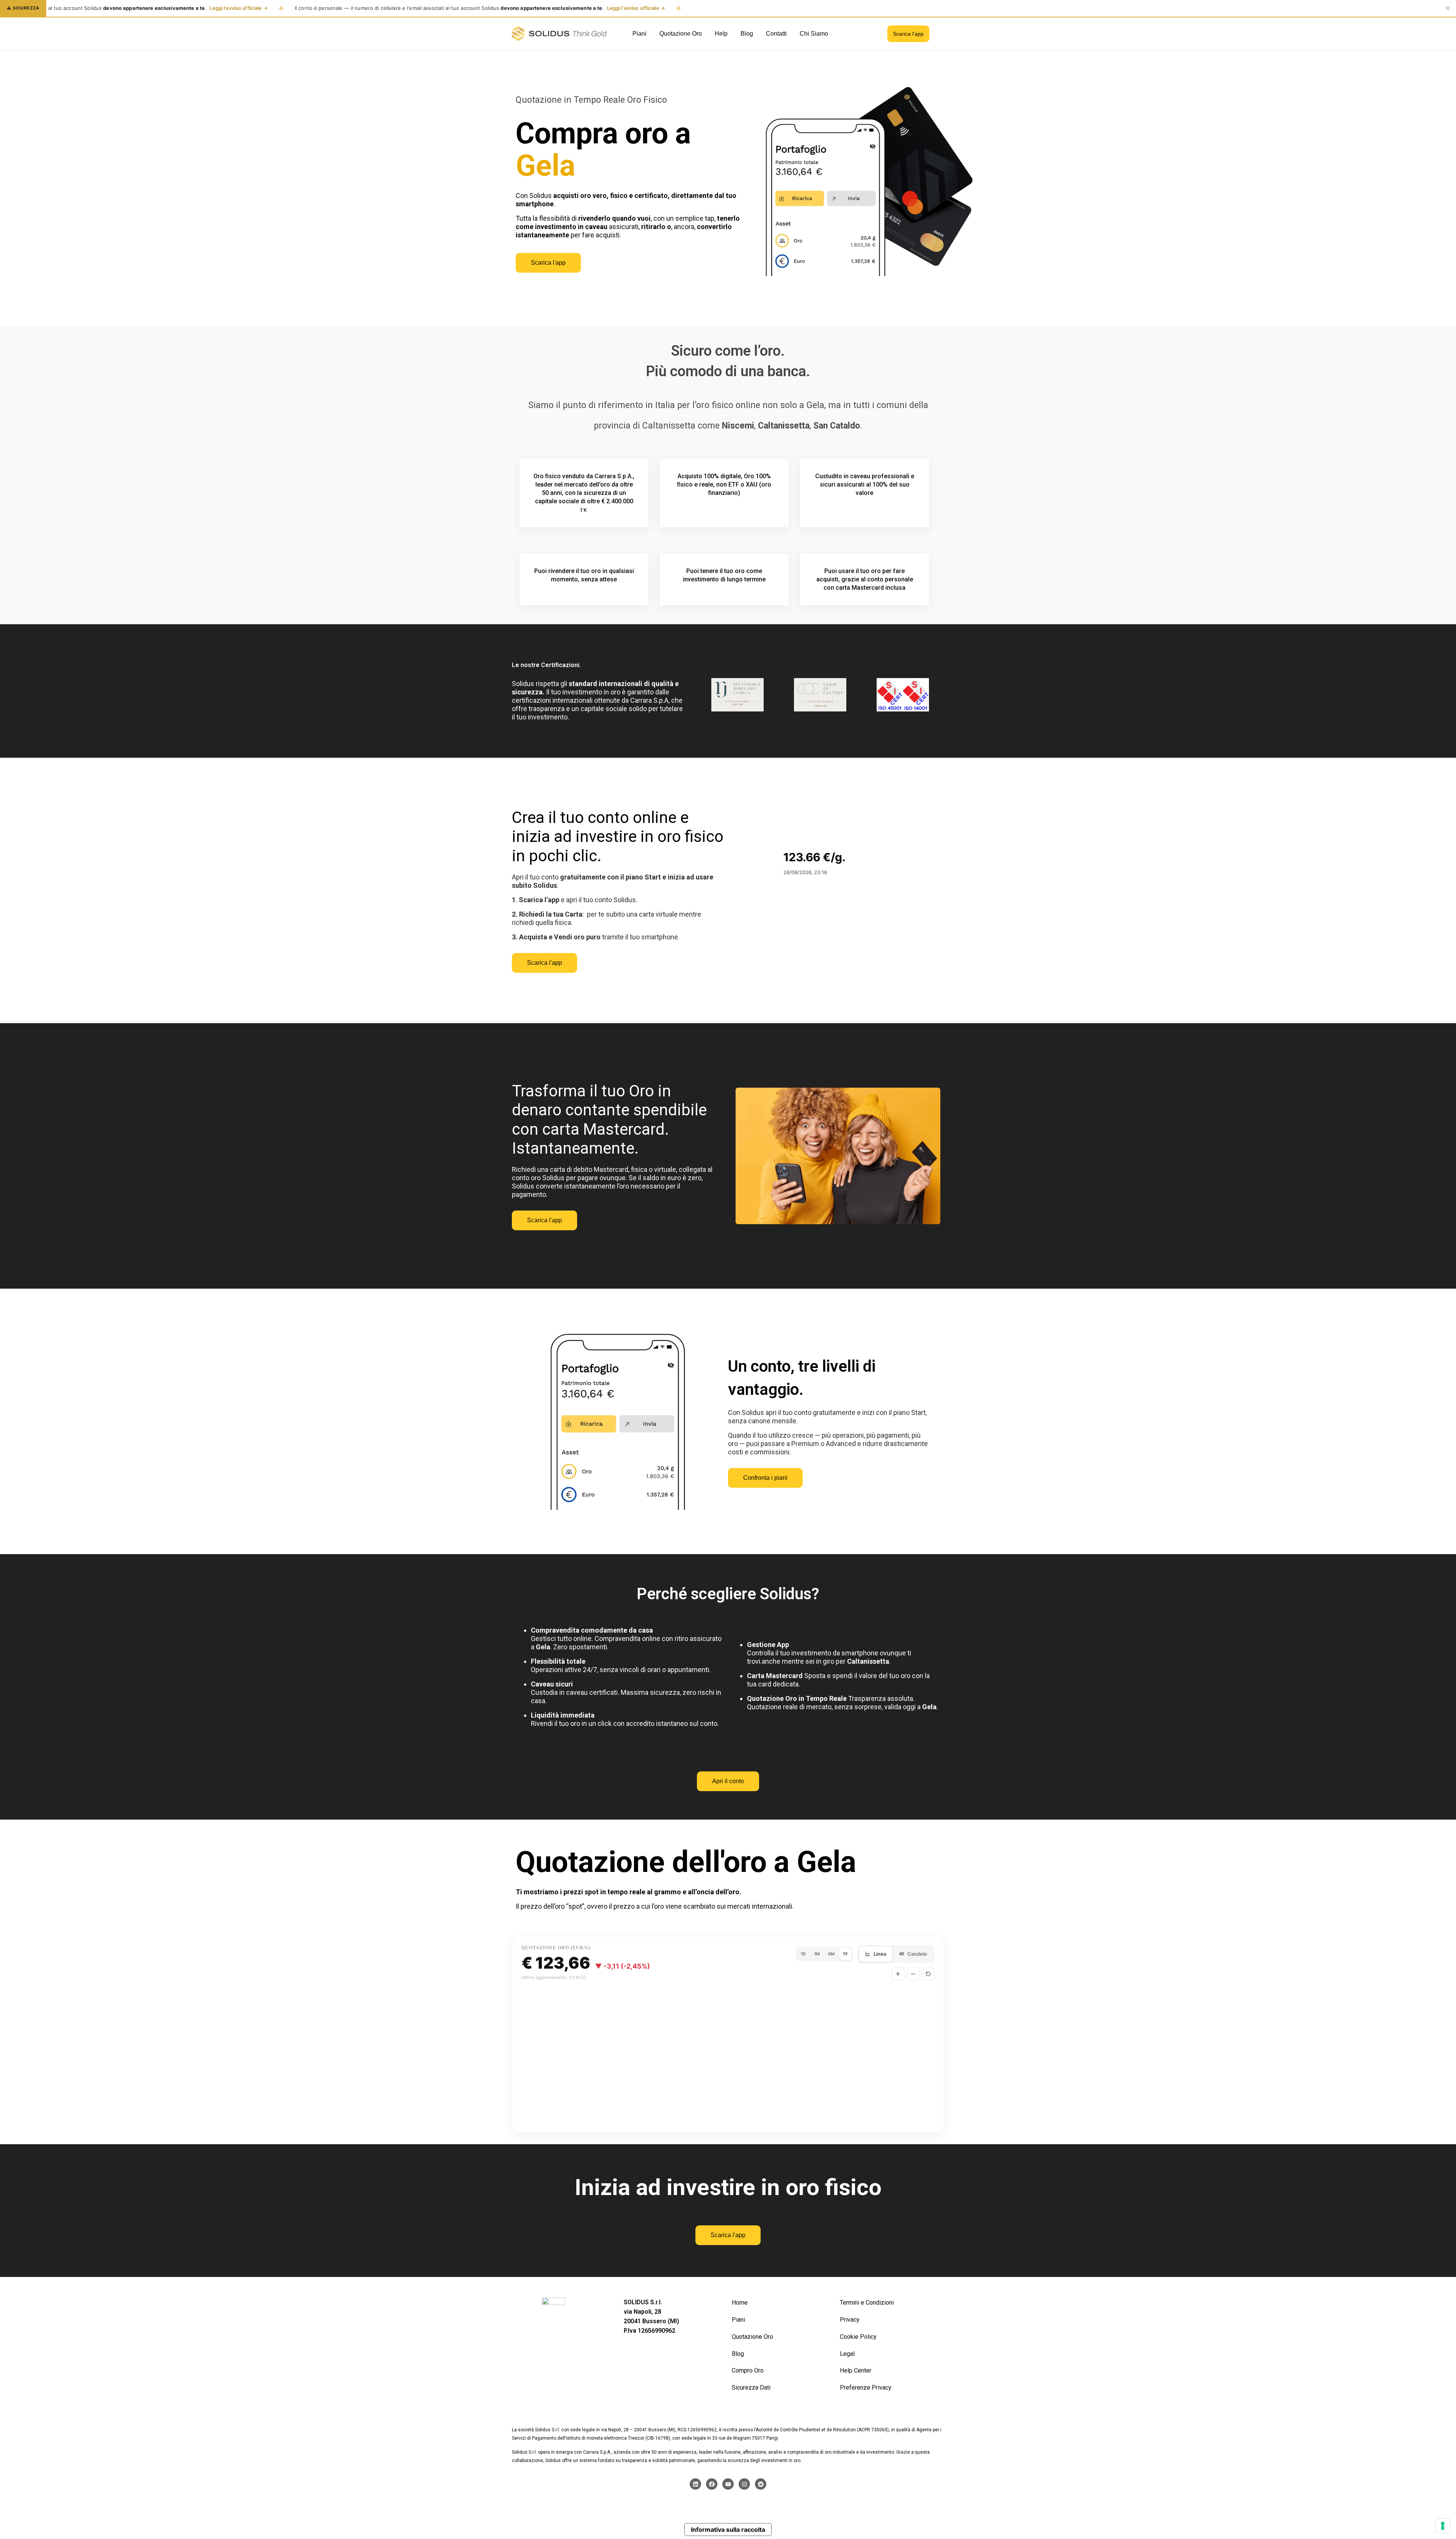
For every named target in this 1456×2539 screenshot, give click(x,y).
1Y (845, 1954)
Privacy (850, 2320)
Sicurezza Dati (751, 2387)
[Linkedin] (695, 2484)
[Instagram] (744, 2484)
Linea (880, 1954)
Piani (738, 2320)
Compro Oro (748, 2370)
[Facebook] (712, 2484)
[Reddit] (761, 2484)
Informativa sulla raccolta (728, 2530)
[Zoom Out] (913, 1974)
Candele (917, 1954)
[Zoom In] (898, 1974)
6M (831, 1954)
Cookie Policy (858, 2337)
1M (817, 1954)
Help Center (856, 2370)
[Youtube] (728, 2484)
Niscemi (738, 426)
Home (740, 2303)
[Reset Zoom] (928, 1974)
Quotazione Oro (752, 2337)
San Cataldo (837, 426)
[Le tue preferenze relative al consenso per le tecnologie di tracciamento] (1443, 2526)
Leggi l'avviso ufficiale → (238, 8)
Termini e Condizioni (867, 2303)
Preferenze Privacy (866, 2387)
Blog (738, 2354)
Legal (847, 2354)
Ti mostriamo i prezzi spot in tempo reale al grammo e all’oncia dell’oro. (628, 1892)
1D (803, 1954)
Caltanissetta (784, 426)
